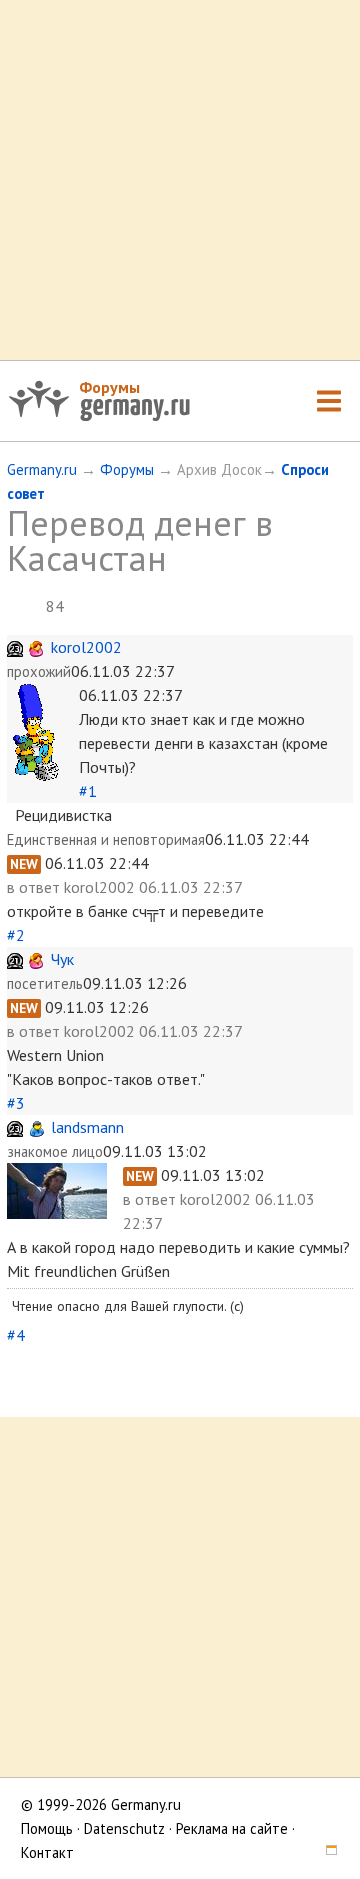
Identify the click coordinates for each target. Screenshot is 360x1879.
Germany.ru (42, 469)
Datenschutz (124, 1828)
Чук (62, 959)
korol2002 (86, 647)
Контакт (47, 1852)
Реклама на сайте (232, 1828)
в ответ (35, 887)
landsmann (87, 1127)
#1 (88, 791)
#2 (16, 935)
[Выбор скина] (324, 1852)
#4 (16, 1335)
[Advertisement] (180, 180)
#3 (16, 1103)
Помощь (47, 1828)
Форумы (109, 387)
